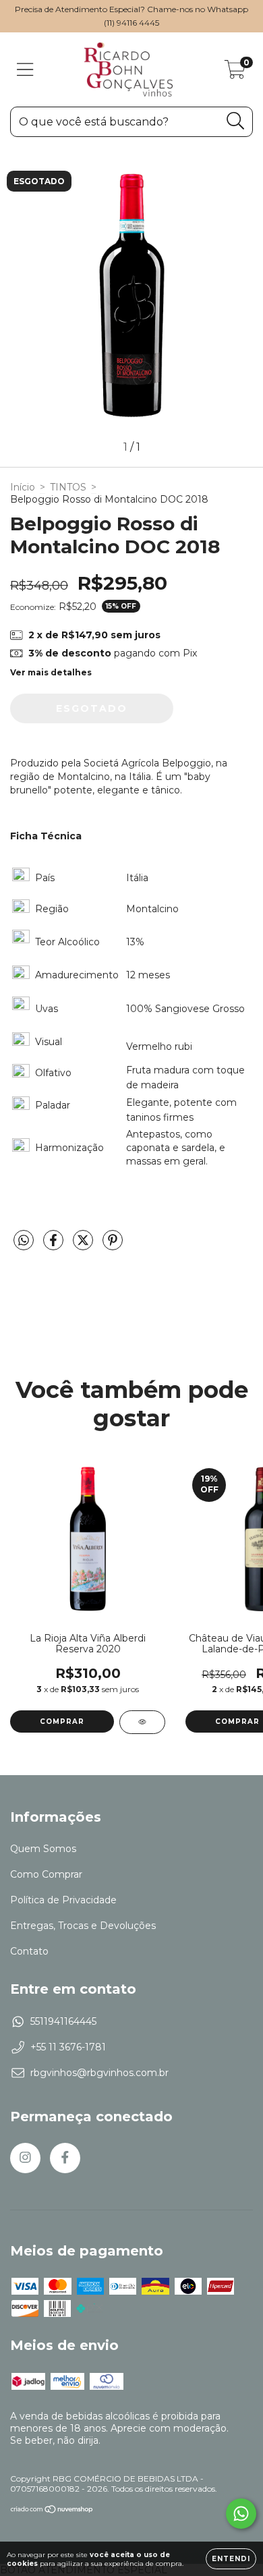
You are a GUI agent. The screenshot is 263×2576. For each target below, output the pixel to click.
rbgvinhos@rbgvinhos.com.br (99, 2073)
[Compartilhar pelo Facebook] (55, 1246)
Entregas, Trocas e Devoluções (83, 1926)
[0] (235, 73)
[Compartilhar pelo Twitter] (84, 1246)
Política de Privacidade (63, 1900)
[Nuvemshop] (52, 2511)
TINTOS (68, 487)
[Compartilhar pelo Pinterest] (113, 1246)
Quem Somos (43, 1849)
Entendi (231, 2559)
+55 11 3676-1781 (68, 2047)
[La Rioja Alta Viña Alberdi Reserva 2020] (142, 1722)
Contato (29, 1951)
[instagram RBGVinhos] (25, 2158)
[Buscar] (236, 121)
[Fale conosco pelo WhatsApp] (241, 2514)
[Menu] (25, 70)
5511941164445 (63, 2021)
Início (23, 487)
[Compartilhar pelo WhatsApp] (24, 1241)
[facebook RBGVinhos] (65, 2158)
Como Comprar (46, 1874)
